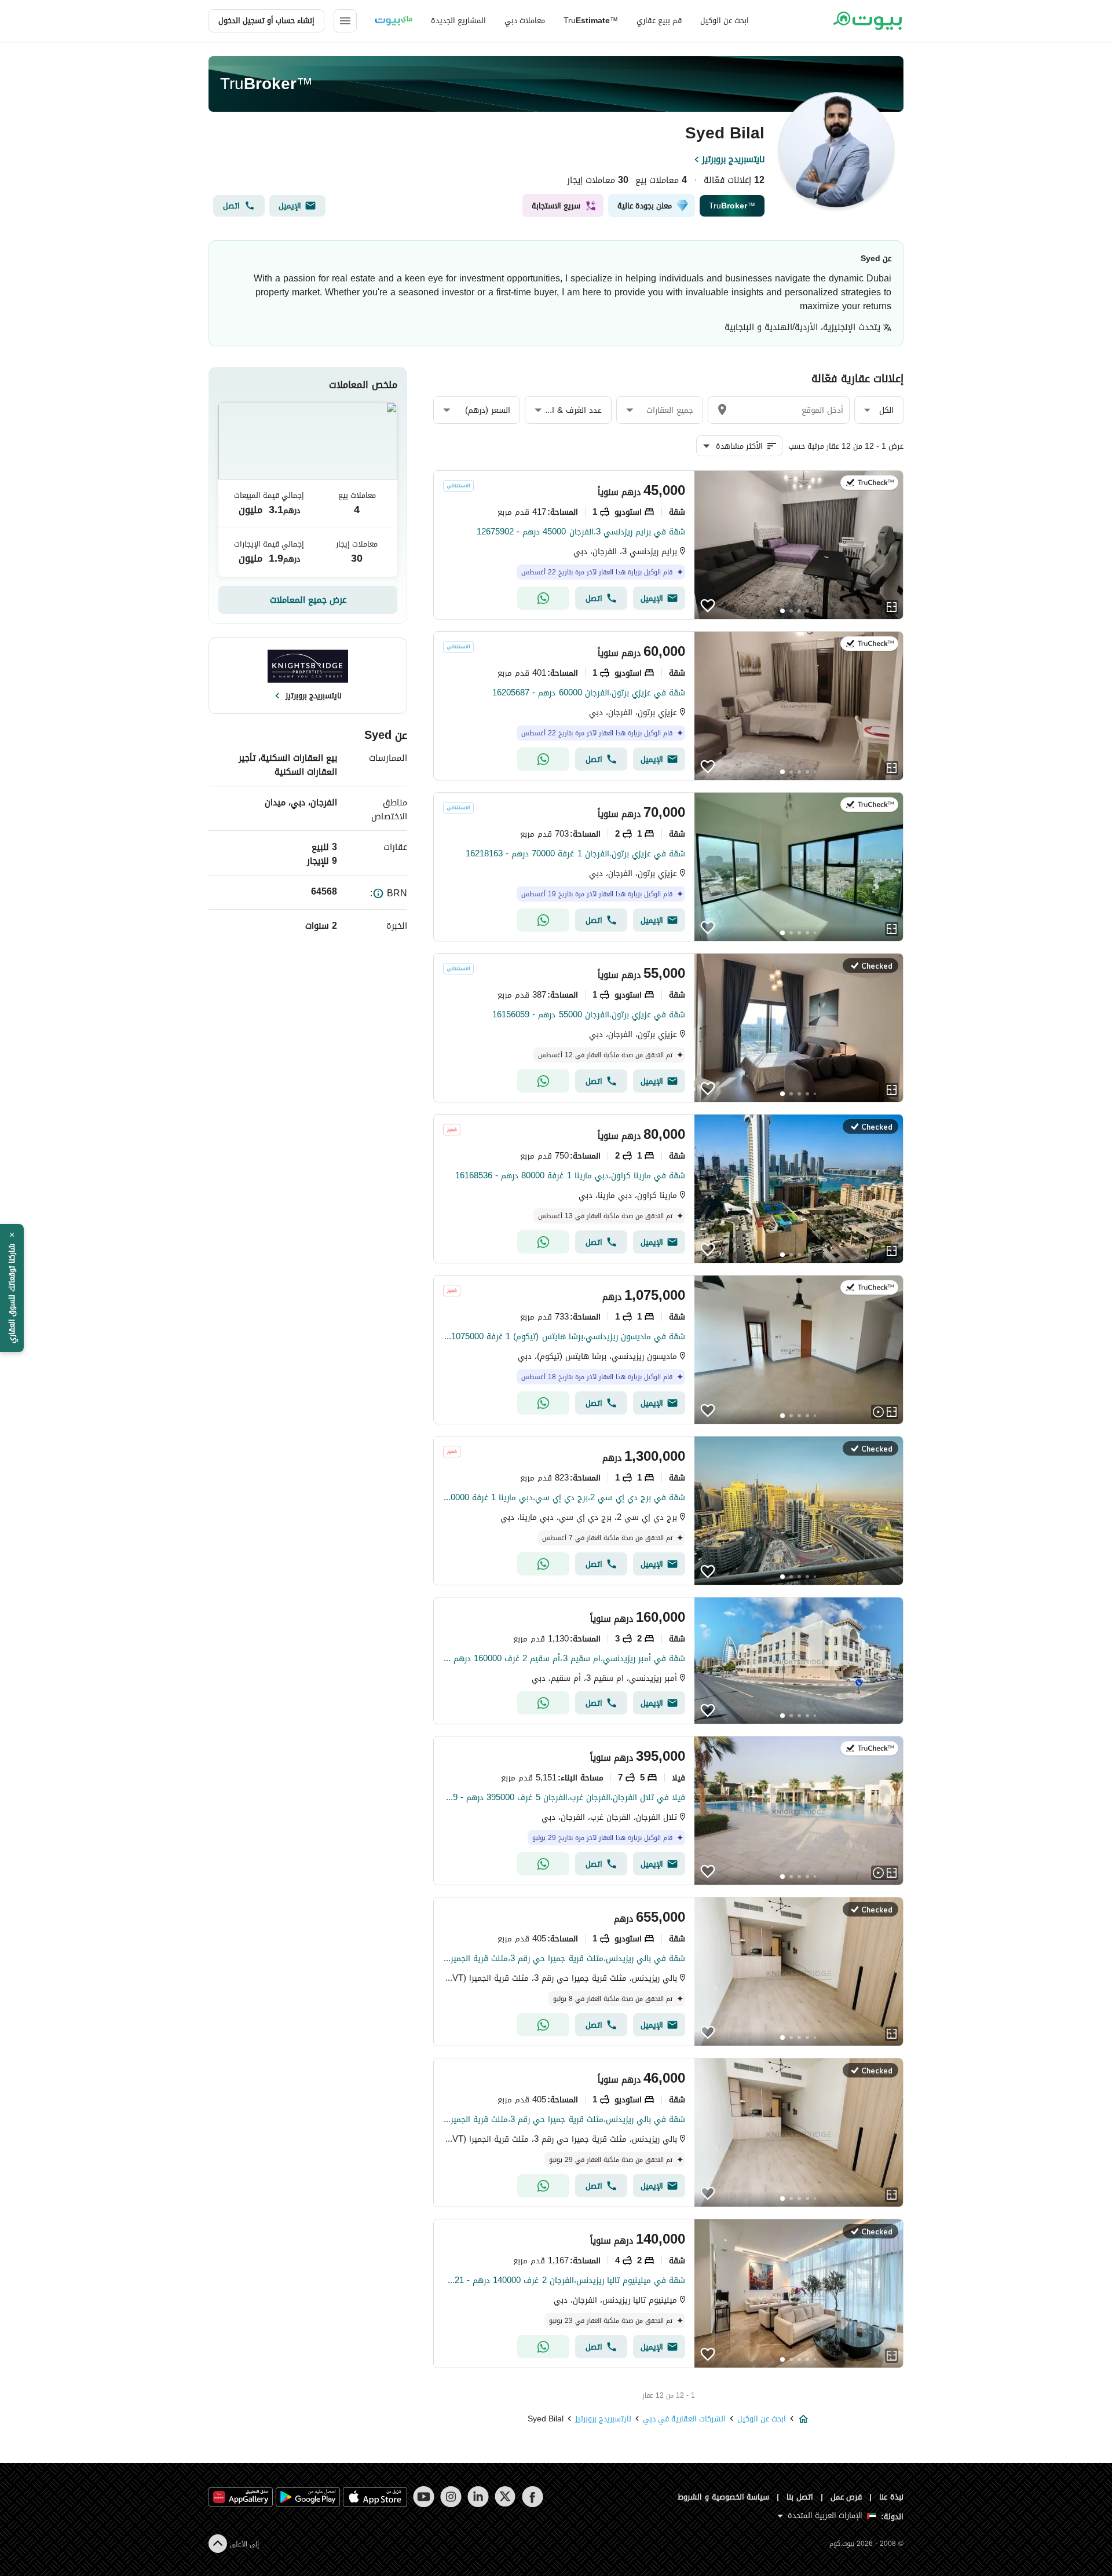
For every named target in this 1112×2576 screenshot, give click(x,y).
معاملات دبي (525, 21)
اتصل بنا (800, 2497)
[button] (879, 410)
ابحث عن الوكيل (725, 21)
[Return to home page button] (867, 21)
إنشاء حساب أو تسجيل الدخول (266, 21)
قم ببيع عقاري (659, 21)
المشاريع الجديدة (458, 21)
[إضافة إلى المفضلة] (708, 606)
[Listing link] (668, 545)
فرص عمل (846, 2497)
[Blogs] (394, 21)
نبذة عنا (891, 2497)
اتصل (231, 206)
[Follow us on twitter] (505, 2497)
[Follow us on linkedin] (478, 2497)
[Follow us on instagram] (451, 2497)
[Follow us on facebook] (533, 2497)
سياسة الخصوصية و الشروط (724, 2497)
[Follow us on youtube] (424, 2497)
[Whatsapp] (543, 598)
